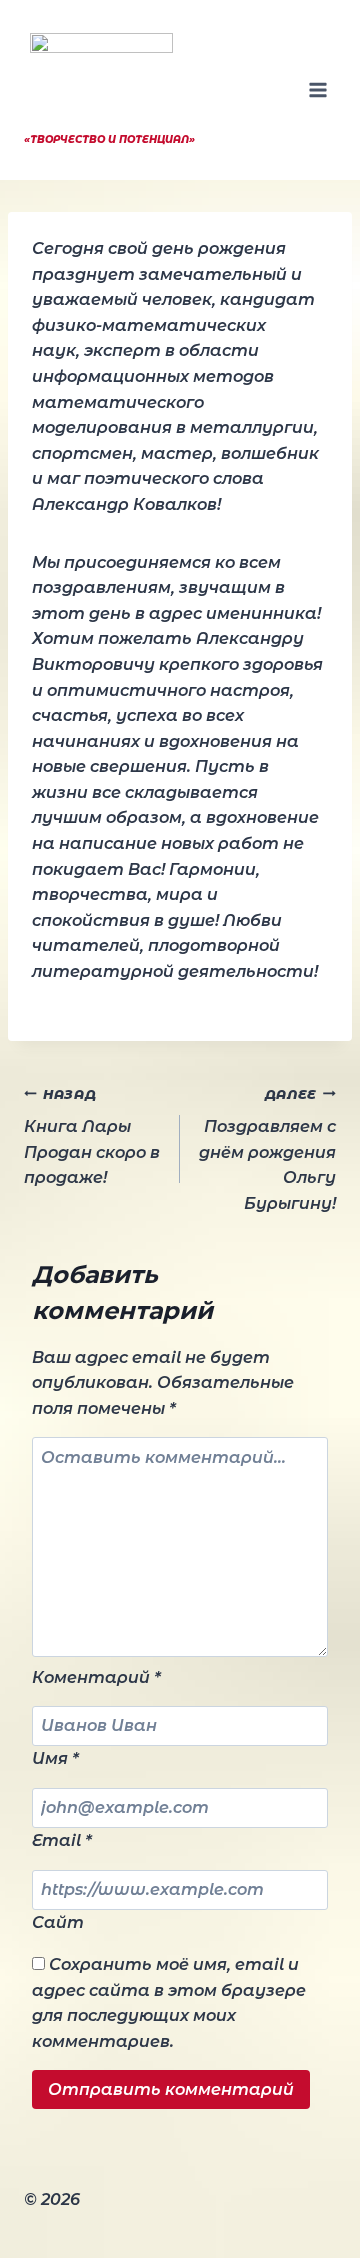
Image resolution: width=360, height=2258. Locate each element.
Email (62, 1840)
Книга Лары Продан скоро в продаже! (92, 1137)
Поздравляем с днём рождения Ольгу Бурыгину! (267, 1150)
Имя (55, 1758)
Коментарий (96, 1677)
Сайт (58, 1922)
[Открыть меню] (317, 89)
